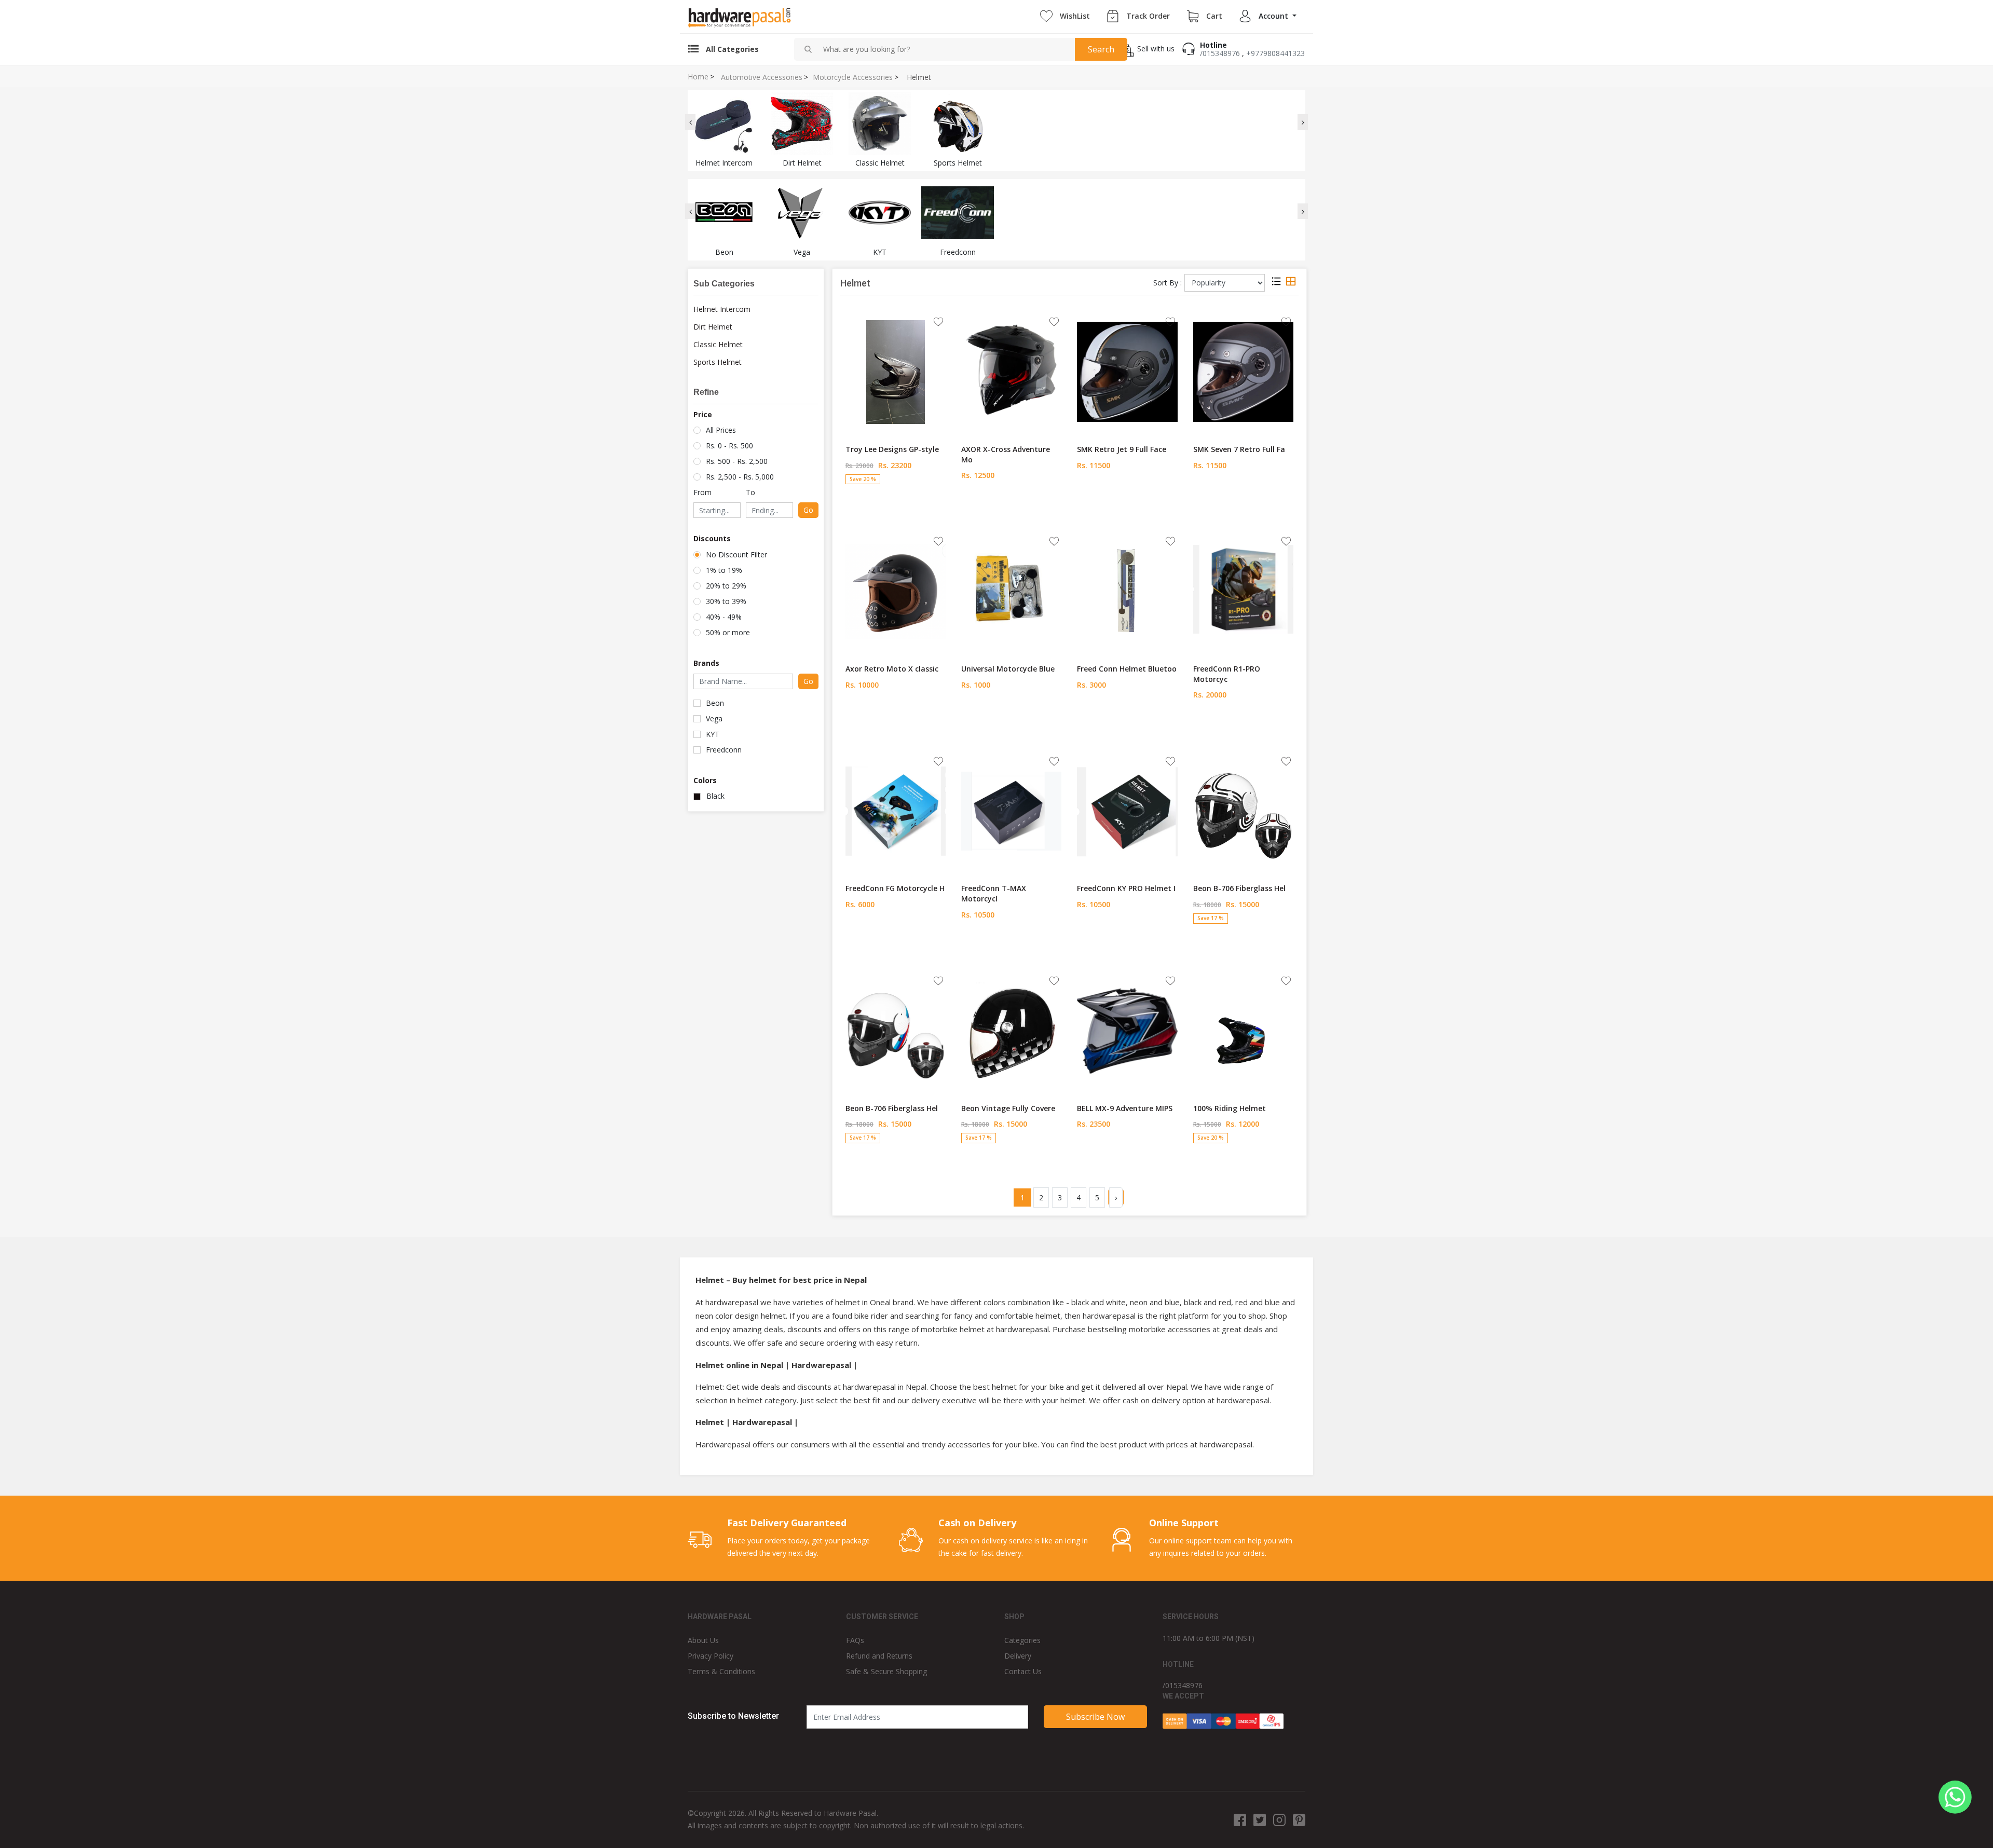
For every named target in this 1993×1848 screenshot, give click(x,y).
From (702, 492)
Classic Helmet (718, 344)
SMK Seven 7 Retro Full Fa (1239, 449)
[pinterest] (1299, 1819)
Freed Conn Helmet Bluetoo (1127, 669)
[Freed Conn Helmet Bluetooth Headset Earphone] (1127, 591)
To (750, 492)
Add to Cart (896, 499)
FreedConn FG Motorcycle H (895, 888)
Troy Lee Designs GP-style (892, 449)
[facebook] (1240, 1819)
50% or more (728, 632)
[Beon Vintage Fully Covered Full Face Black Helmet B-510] (1011, 1030)
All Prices (721, 430)
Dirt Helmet (713, 327)
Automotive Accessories (762, 77)
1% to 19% (724, 570)
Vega (714, 718)
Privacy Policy (711, 1656)
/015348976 (1220, 53)
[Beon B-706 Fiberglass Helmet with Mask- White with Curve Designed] (1243, 811)
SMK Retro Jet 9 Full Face (1122, 449)
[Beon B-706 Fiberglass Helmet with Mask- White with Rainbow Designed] (896, 1030)
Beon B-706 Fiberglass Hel (1239, 888)
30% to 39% (726, 601)
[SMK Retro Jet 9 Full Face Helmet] (1127, 371)
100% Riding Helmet (1230, 1108)
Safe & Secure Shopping (886, 1671)
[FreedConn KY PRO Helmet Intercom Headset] (1127, 811)
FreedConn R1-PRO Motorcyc (1227, 674)
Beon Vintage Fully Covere (1008, 1108)
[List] (1276, 283)
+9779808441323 (1275, 53)
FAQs (855, 1640)
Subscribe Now (1095, 1717)
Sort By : (1168, 283)
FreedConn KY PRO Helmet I (1126, 888)
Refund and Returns (879, 1656)
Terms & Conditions (721, 1671)
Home (698, 77)
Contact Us (1023, 1671)
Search (1101, 49)
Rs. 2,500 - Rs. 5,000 (740, 477)
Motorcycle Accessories (853, 77)
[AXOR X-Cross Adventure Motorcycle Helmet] (1011, 371)
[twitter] (1260, 1819)
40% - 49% (724, 617)
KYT (713, 734)
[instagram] (1279, 1819)
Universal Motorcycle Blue (1008, 669)
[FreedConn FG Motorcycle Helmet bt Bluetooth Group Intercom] (896, 811)
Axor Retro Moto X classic (892, 669)
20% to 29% (726, 586)
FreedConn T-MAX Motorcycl (994, 893)
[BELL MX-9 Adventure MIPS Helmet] (1127, 1030)
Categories (1022, 1640)
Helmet (919, 77)
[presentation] (690, 122)
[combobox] (945, 49)
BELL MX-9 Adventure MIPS (1125, 1108)
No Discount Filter (736, 555)
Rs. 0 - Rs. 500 (729, 446)
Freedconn (724, 750)
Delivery (1018, 1656)
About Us (703, 1640)
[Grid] (1291, 283)
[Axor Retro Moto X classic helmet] (896, 591)
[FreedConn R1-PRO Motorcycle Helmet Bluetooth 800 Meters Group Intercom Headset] (1243, 591)
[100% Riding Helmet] (1243, 1030)
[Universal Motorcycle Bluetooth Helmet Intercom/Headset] (1011, 591)
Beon (715, 703)
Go (808, 510)
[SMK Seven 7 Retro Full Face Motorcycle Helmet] (1243, 371)
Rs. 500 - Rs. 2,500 (737, 461)
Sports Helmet (718, 362)
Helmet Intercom (722, 309)
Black (715, 796)
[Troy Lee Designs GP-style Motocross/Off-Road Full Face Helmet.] (896, 371)
